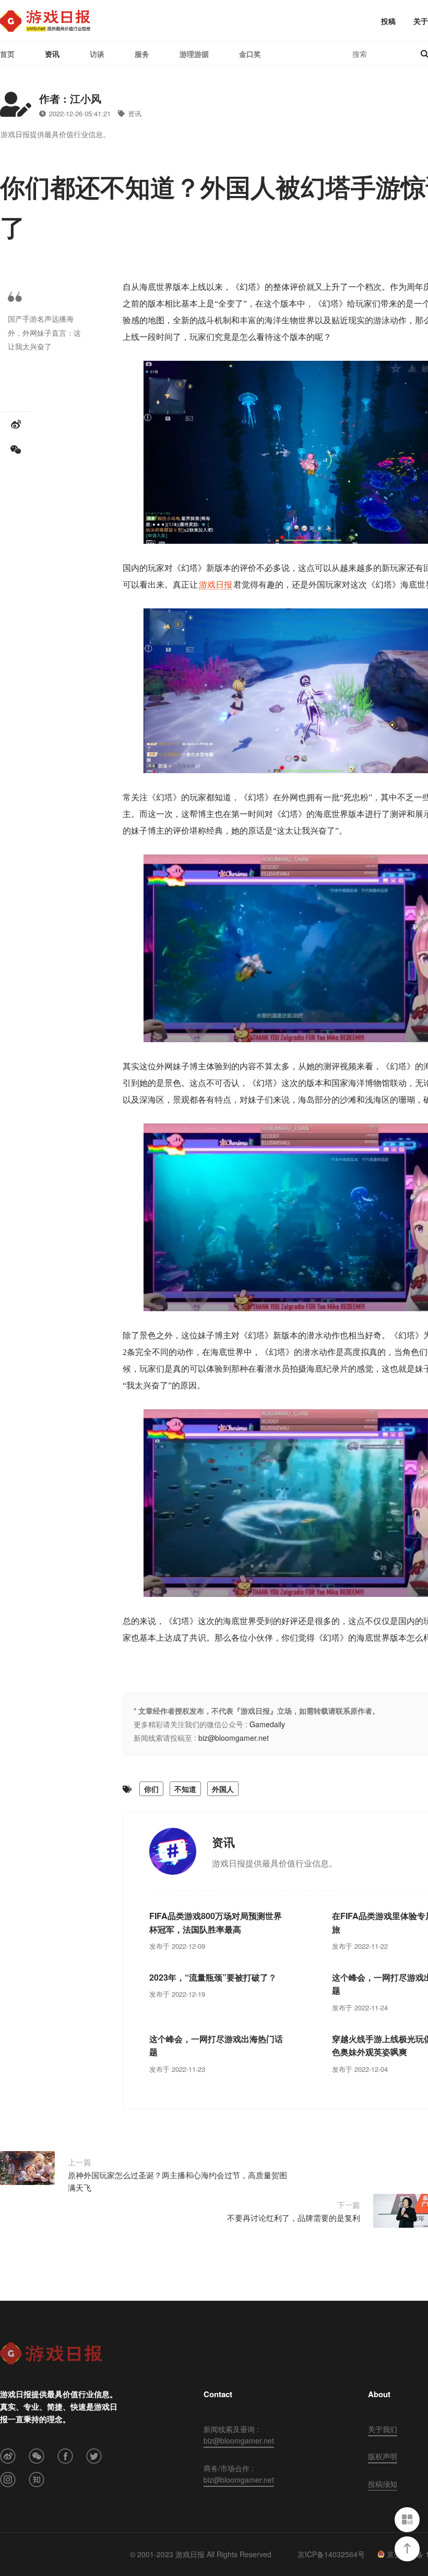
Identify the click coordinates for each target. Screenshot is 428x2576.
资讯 (52, 54)
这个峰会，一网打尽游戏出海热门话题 (216, 2046)
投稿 (388, 21)
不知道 (185, 1789)
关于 (421, 21)
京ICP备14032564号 (331, 2554)
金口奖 (250, 54)
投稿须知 (383, 2484)
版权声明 (383, 2456)
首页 (7, 54)
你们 (151, 1789)
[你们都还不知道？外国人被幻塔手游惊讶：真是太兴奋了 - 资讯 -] (45, 21)
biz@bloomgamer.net (234, 1738)
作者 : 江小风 (70, 98)
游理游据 (194, 54)
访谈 (97, 54)
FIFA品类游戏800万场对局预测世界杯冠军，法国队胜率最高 (216, 1922)
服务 (142, 54)
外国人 (223, 1789)
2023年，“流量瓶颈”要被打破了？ (213, 1977)
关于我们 (383, 2429)
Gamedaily (267, 1724)
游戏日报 (216, 585)
